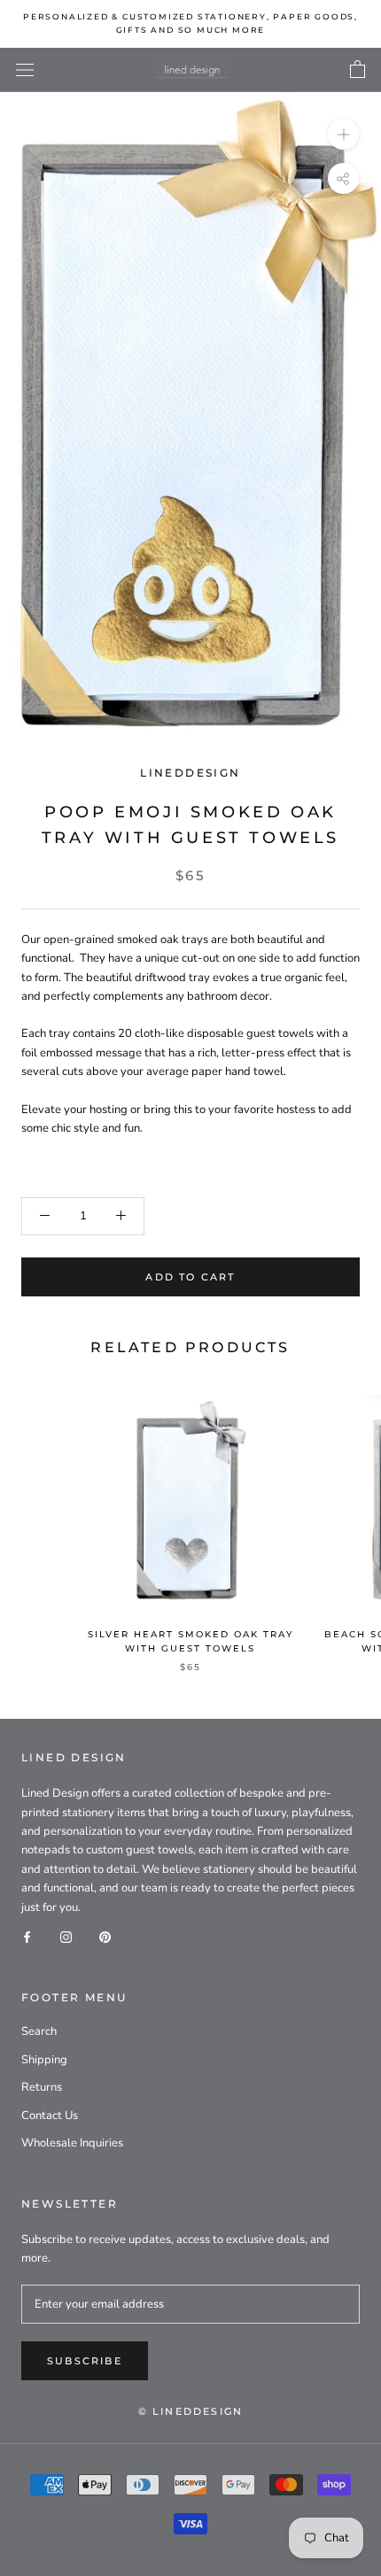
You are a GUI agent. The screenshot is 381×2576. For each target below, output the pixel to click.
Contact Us (50, 2116)
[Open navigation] (25, 70)
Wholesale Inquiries (72, 2143)
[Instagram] (66, 1936)
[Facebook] (27, 1936)
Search (39, 2031)
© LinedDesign (191, 2411)
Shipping (44, 2060)
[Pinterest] (105, 1936)
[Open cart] (358, 70)
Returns (42, 2087)
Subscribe (85, 2361)
